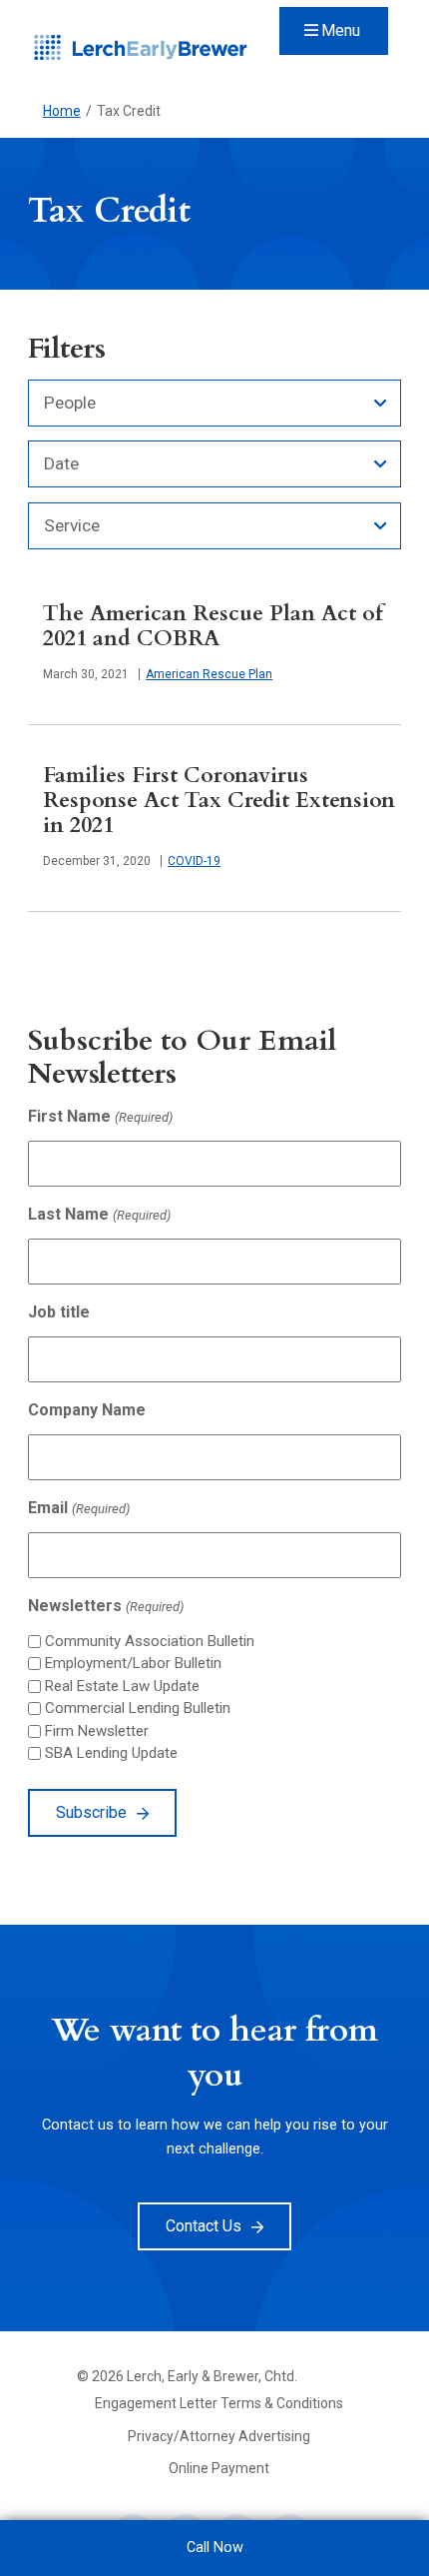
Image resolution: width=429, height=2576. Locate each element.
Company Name (87, 1410)
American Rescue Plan (209, 674)
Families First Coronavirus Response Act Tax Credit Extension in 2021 (219, 801)
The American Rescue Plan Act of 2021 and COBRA (213, 626)
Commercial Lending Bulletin (138, 1708)
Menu (341, 30)
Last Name (99, 1214)
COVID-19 (194, 861)
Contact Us (204, 2226)
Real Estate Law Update (122, 1686)
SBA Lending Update (111, 1753)
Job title (59, 1312)
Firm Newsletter (97, 1731)
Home (62, 111)
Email (78, 1508)
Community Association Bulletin (150, 1641)
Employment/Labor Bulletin (133, 1663)
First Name (100, 1116)
